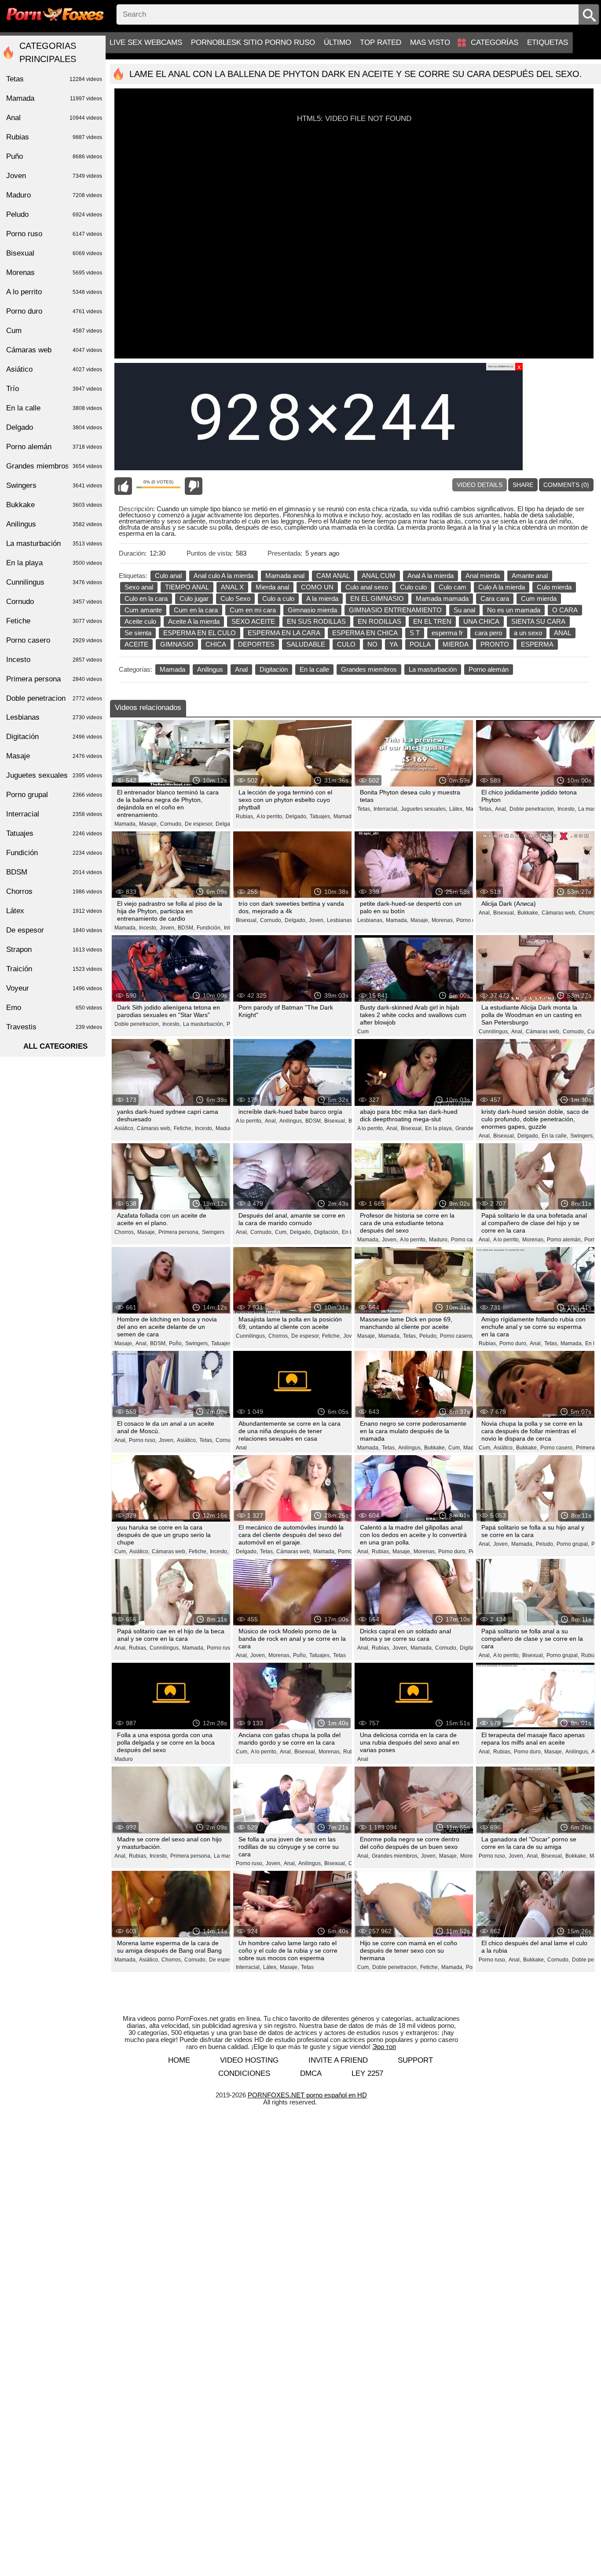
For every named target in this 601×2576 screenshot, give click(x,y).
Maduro (124, 1759)
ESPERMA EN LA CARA (284, 633)
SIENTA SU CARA (538, 621)
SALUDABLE (306, 644)
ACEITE (136, 644)
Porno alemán (489, 669)
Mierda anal (272, 587)
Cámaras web (54, 350)
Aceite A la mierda (194, 621)
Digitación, (327, 1232)
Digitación (274, 669)
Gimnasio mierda (312, 610)
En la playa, (439, 1128)
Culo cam (453, 587)
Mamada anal (285, 576)
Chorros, (589, 913)
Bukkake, (528, 913)
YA (394, 644)
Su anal (464, 610)
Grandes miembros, (395, 1856)
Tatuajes (54, 833)
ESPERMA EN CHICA (365, 633)
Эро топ (384, 2047)
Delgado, (227, 824)
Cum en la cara (196, 610)
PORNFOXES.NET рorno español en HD (307, 2095)
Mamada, (126, 824)
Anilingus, (291, 1121)
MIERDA (456, 644)
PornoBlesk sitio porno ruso (253, 42)
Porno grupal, (573, 1544)
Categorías (495, 42)
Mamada (172, 669)
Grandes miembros (369, 669)
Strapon (54, 950)
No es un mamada (514, 610)
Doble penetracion (54, 698)
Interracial (54, 814)
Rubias (54, 137)
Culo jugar (194, 598)
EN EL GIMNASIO (377, 598)
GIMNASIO (177, 644)
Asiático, (125, 1128)
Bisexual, (247, 920)
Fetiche (54, 621)
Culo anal (168, 576)
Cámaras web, (559, 913)
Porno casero (54, 640)
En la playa (54, 563)
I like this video (123, 486)
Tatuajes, (321, 816)
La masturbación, (204, 1024)
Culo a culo (278, 598)
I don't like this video (194, 486)
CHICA (216, 644)
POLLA (420, 644)
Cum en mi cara (253, 610)
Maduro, (225, 1128)
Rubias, (245, 816)
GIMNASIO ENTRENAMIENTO (395, 610)
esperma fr (447, 633)
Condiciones (244, 2073)
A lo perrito (54, 292)
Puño (54, 156)
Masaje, (148, 824)
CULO (346, 644)
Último (337, 42)
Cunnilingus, (494, 1032)
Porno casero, (468, 1240)
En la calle (314, 669)
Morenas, (443, 920)
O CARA (565, 610)
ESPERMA (537, 644)
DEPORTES (256, 644)
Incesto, (567, 809)
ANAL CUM (379, 576)
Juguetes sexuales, (424, 809)
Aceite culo (140, 621)
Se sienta (138, 633)
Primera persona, (179, 1232)
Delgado (54, 427)
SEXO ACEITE (253, 621)
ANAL (563, 633)
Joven (54, 176)
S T (415, 633)
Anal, (501, 809)
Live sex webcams (146, 42)
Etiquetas (548, 42)
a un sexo (528, 633)
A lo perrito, (270, 816)
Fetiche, (183, 1128)
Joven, (168, 928)
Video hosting (249, 2060)
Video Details (480, 485)
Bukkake (54, 505)
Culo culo (413, 587)
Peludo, (429, 1336)
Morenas (54, 273)
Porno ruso (54, 234)
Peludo (54, 214)
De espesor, (199, 824)
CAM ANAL (333, 576)
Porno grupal (54, 795)
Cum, (594, 1032)
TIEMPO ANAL (187, 587)
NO (372, 644)
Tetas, (364, 809)
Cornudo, (171, 824)
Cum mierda (539, 598)
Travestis (54, 1027)
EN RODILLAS (379, 621)
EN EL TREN (432, 621)
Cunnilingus (54, 582)
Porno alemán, (564, 1240)
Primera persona (54, 679)
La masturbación (433, 669)
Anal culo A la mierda (224, 576)
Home (179, 2060)
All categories (55, 1046)
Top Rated (381, 42)
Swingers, (582, 1136)
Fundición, (209, 928)
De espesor (223, 1960)
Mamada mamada (442, 598)
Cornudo (54, 602)
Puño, (176, 1343)
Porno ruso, (143, 1440)
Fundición (54, 853)
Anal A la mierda (431, 576)
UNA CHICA (481, 621)
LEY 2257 (367, 2073)
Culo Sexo (235, 598)
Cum (363, 1032)
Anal (241, 669)
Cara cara (495, 598)
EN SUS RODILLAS (316, 621)
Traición (54, 969)
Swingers (213, 1232)
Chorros (54, 891)
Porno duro (54, 311)
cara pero (488, 633)
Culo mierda (554, 587)
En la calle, (555, 1136)
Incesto (54, 660)
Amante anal (530, 576)
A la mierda (322, 598)
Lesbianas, (340, 920)
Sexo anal (139, 587)
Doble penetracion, (532, 809)
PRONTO (495, 644)
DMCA (311, 2073)
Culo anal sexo (367, 587)
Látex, (456, 809)
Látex (54, 911)
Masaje (54, 756)
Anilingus (210, 669)
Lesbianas (54, 717)
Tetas (339, 1655)
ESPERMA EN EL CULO (200, 633)
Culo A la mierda (502, 587)
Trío (54, 389)
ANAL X (232, 587)
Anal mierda (483, 576)
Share (523, 485)
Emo (54, 1008)
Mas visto (430, 42)
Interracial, (386, 809)
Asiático (54, 369)
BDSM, (186, 928)
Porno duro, (513, 1343)
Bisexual (54, 253)
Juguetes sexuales (54, 775)
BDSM (54, 872)
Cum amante (143, 610)
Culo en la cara (146, 598)
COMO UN (317, 587)
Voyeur (54, 988)
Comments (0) (566, 485)
